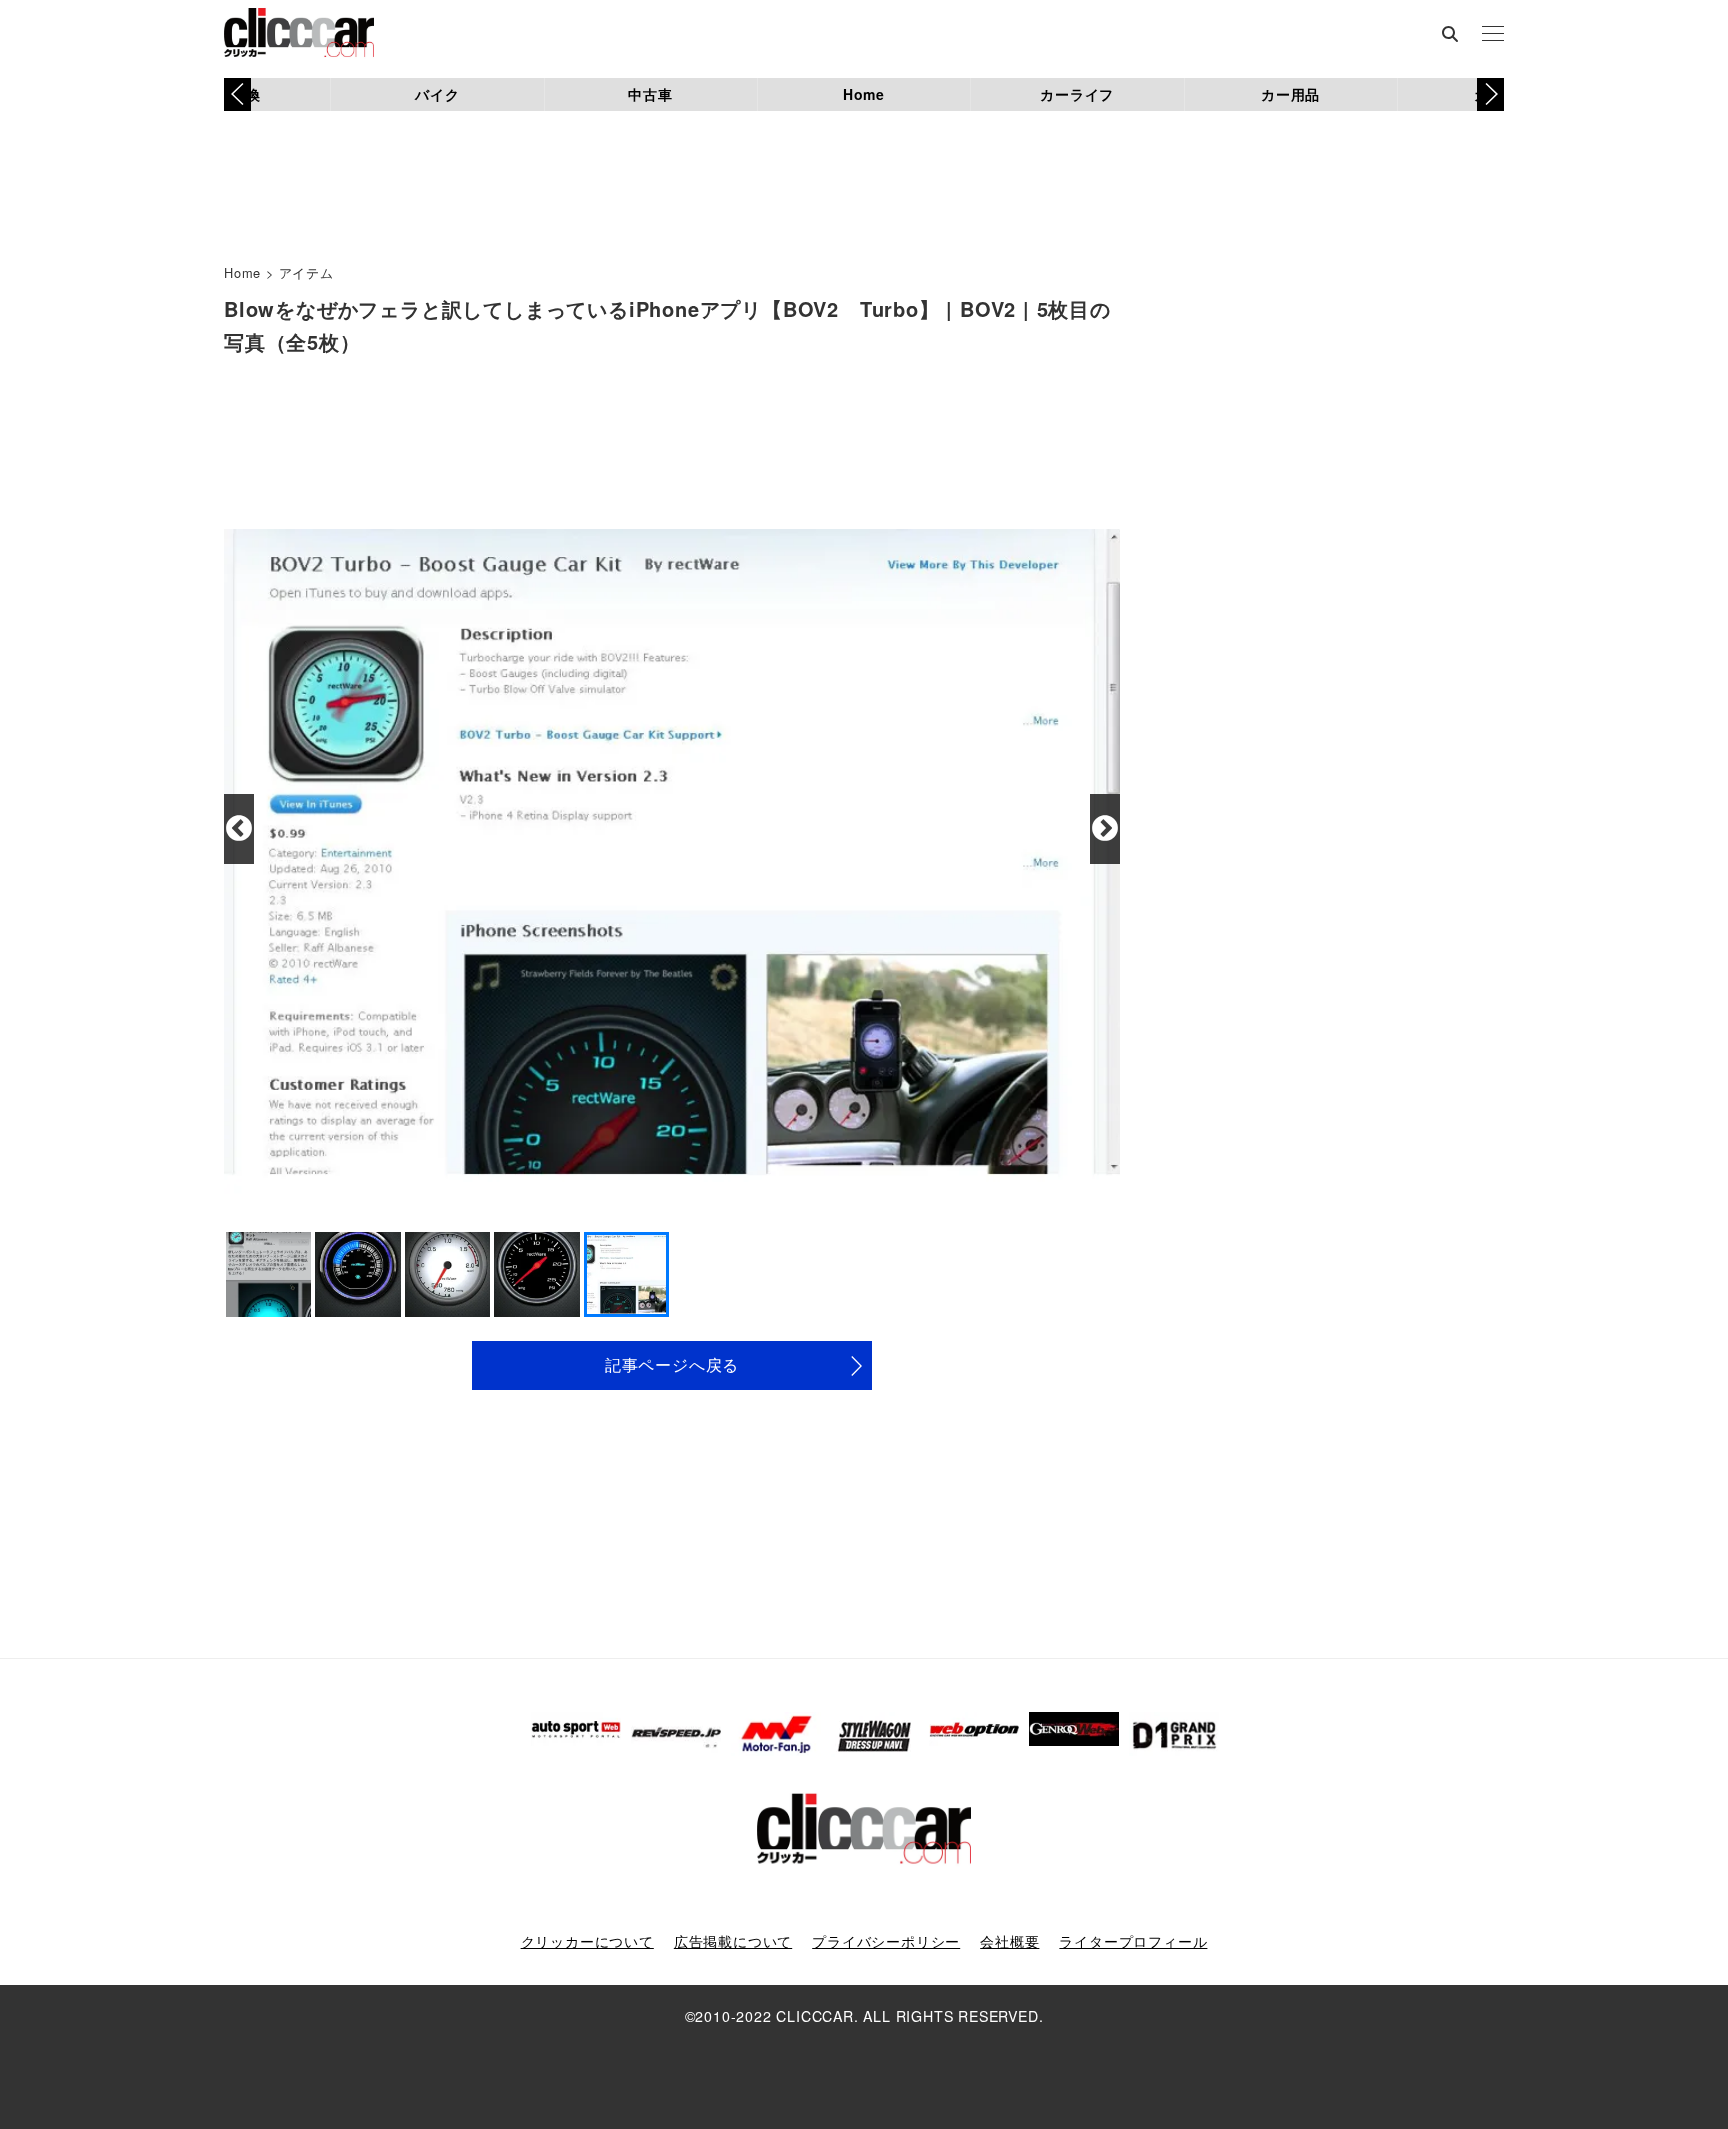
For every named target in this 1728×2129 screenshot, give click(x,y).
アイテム (306, 272)
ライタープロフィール (1133, 1941)
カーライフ (1077, 94)
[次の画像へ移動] (1105, 829)
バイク (437, 94)
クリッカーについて (587, 1941)
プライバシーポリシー (886, 1941)
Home (864, 94)
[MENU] (1493, 35)
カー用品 (1290, 94)
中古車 (650, 94)
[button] (1490, 94)
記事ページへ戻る (672, 1364)
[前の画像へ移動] (239, 829)
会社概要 (1009, 1941)
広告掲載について (733, 1941)
